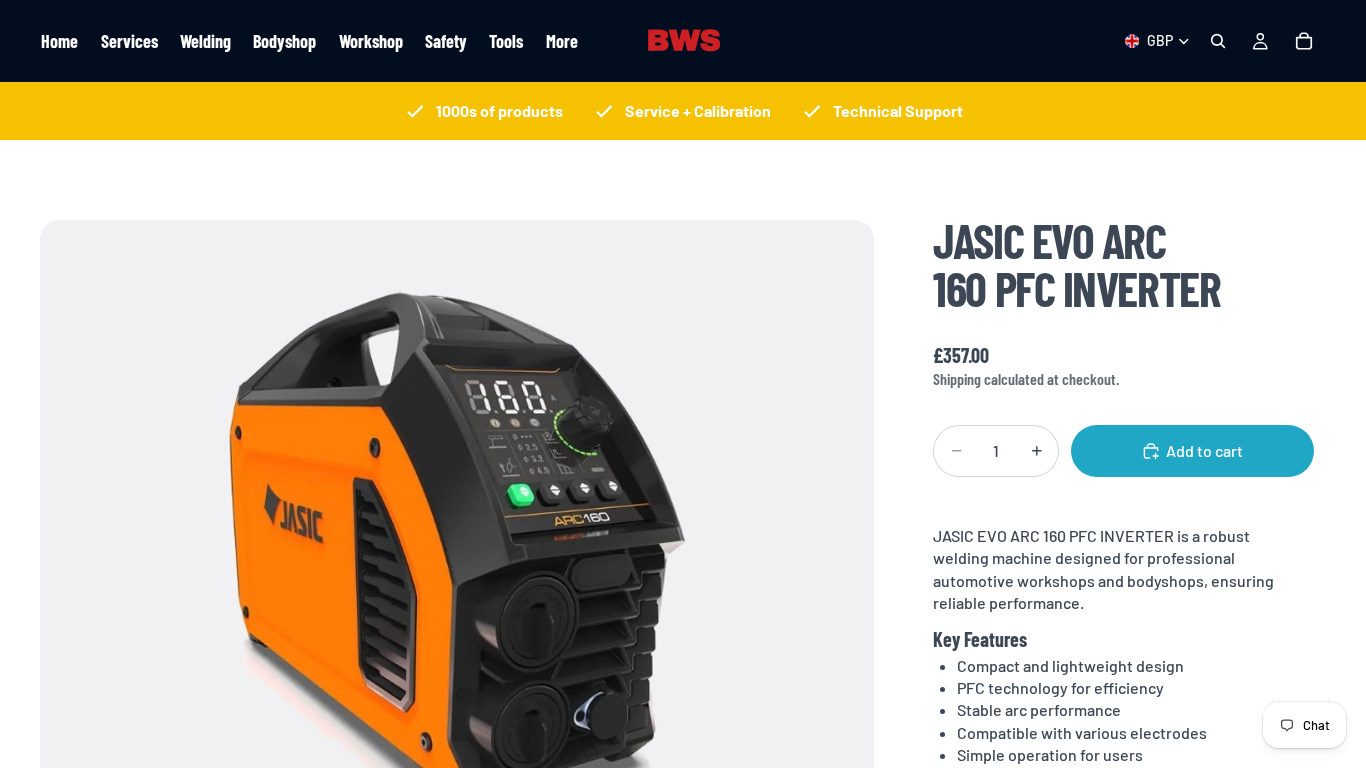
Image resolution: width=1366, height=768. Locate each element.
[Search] (1218, 41)
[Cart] (1304, 41)
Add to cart (1204, 450)
